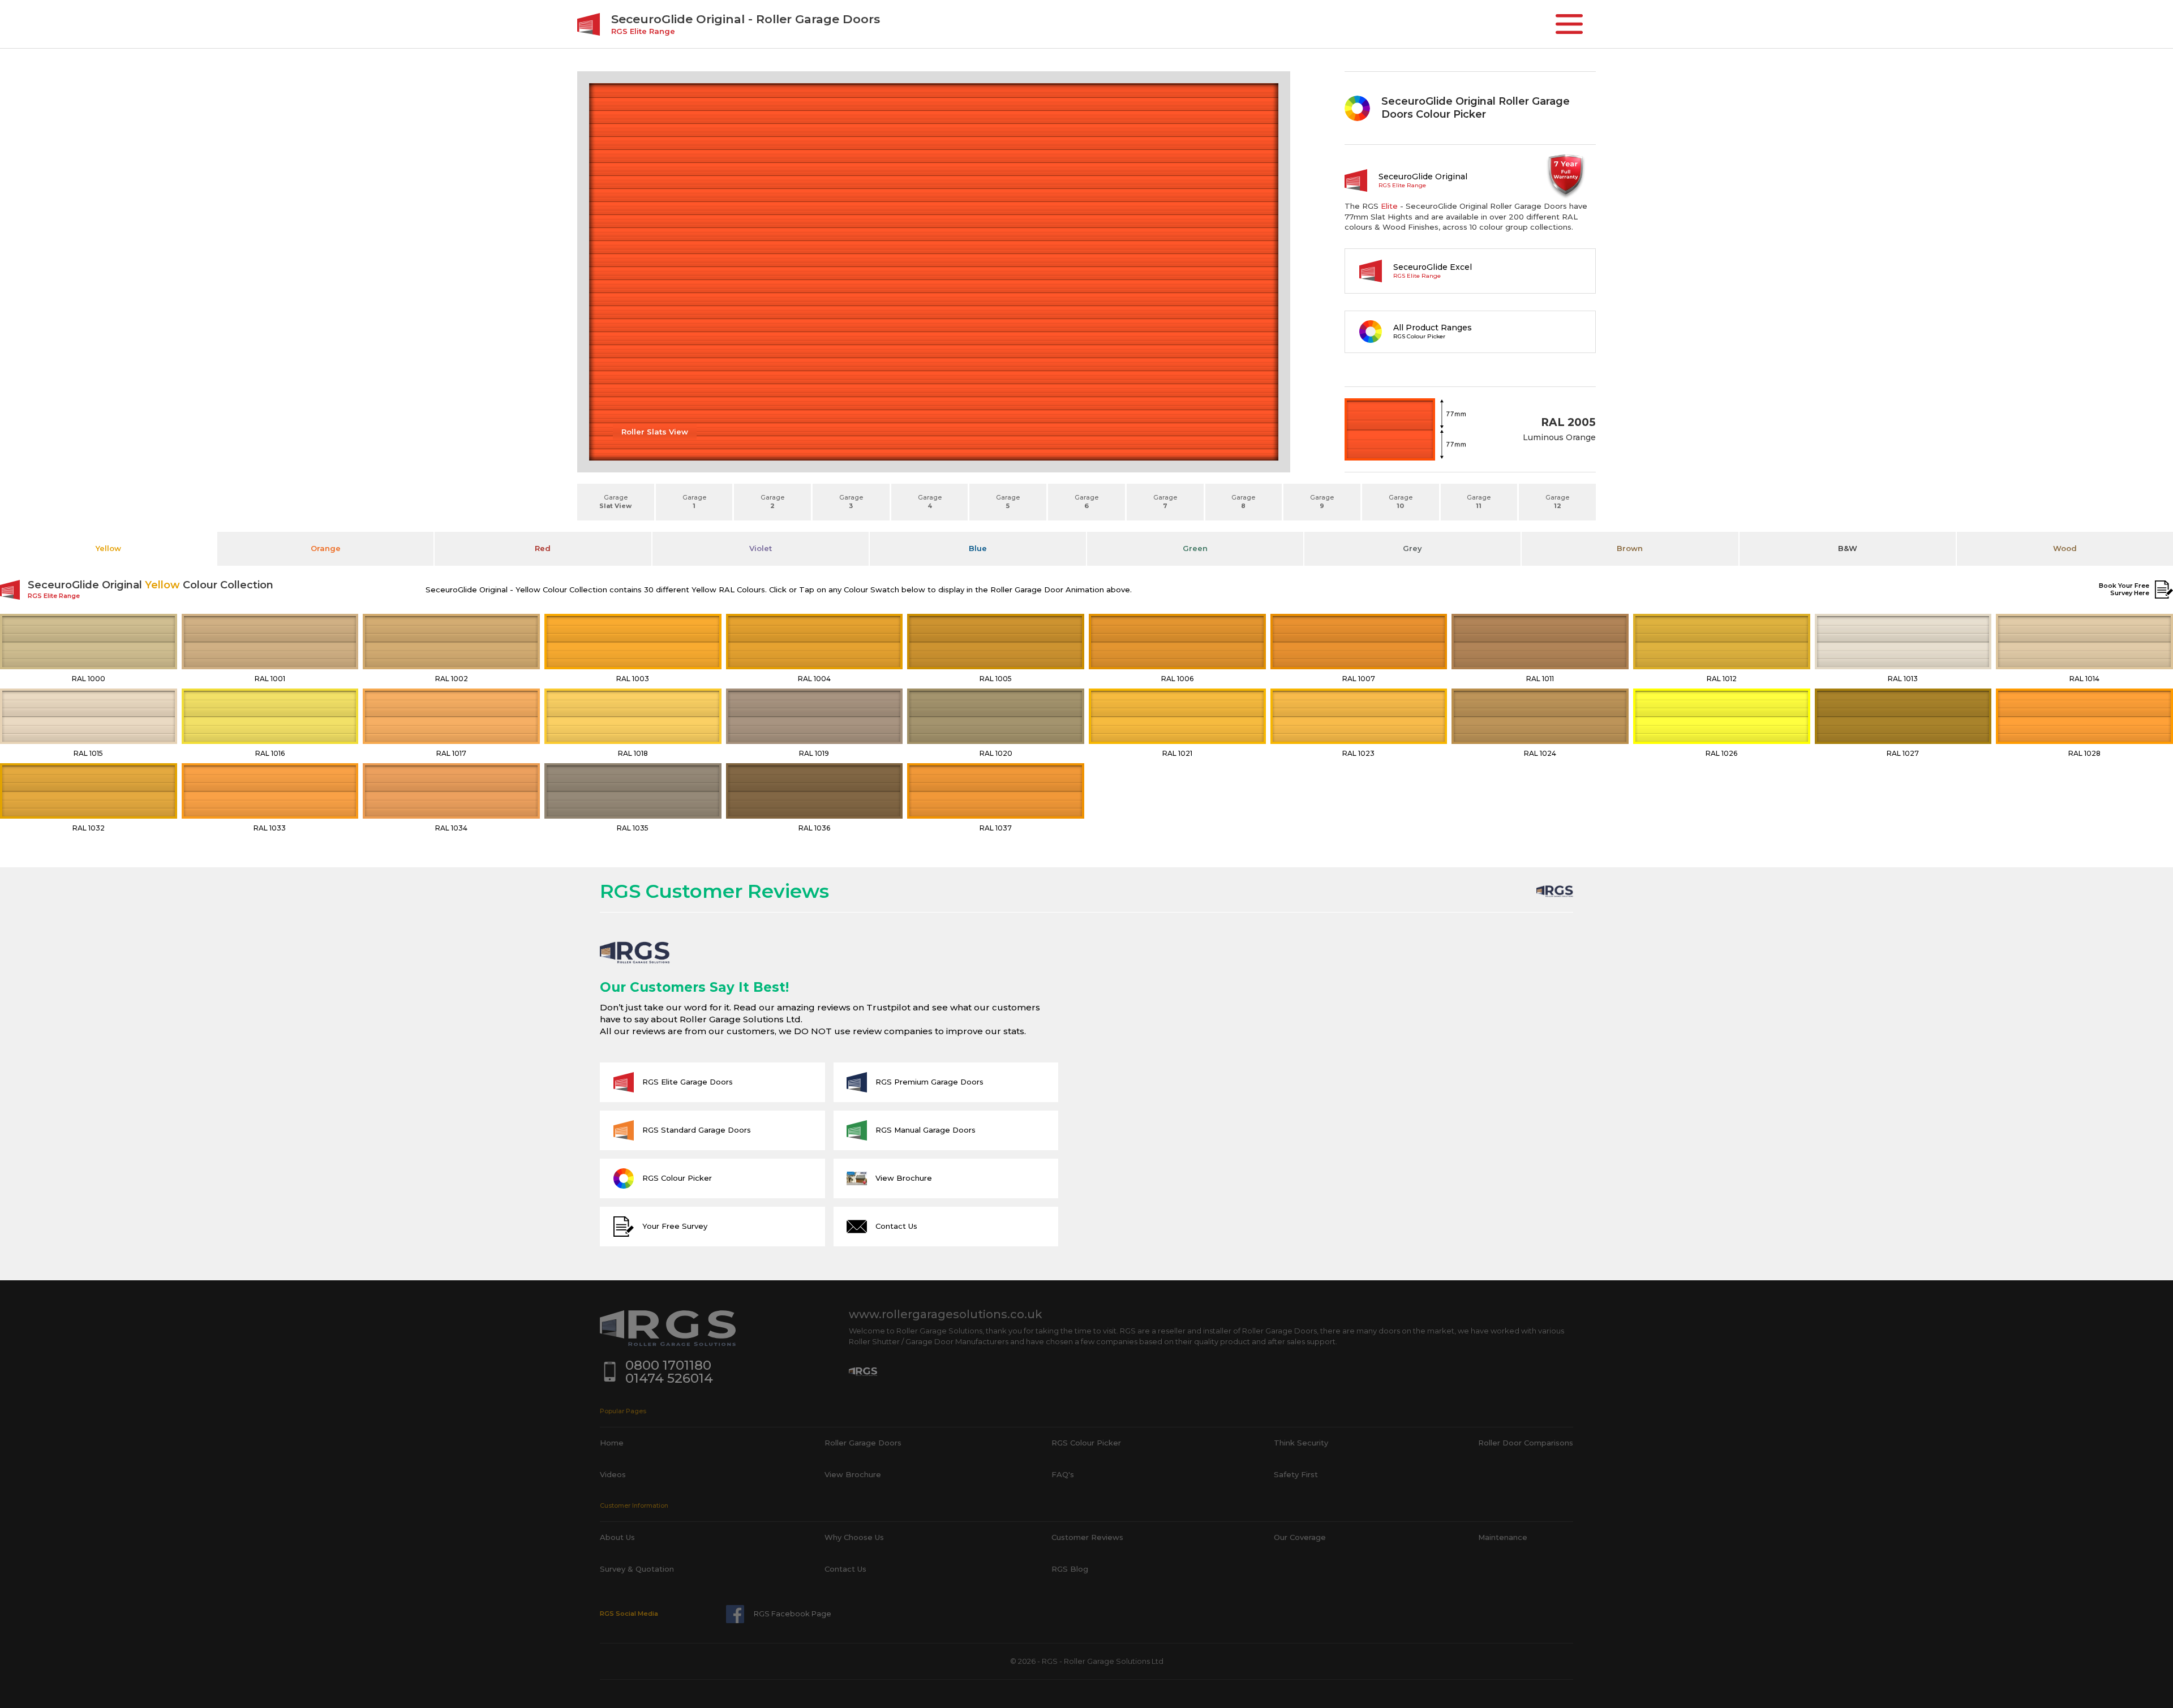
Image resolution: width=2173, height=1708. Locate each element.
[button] (1569, 24)
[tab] (108, 549)
